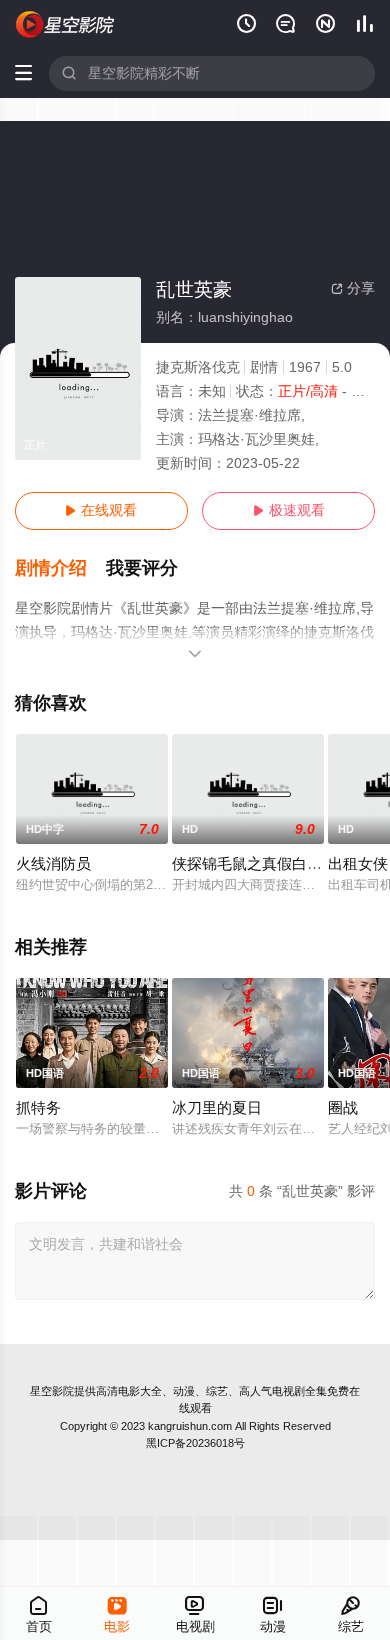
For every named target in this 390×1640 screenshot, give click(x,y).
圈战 (343, 1108)
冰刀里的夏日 (217, 1108)
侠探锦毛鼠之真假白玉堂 (254, 864)
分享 (353, 288)
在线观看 (101, 510)
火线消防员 (53, 864)
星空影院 (52, 1391)
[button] (61, 568)
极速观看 (289, 510)
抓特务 (38, 1108)
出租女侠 (358, 864)
